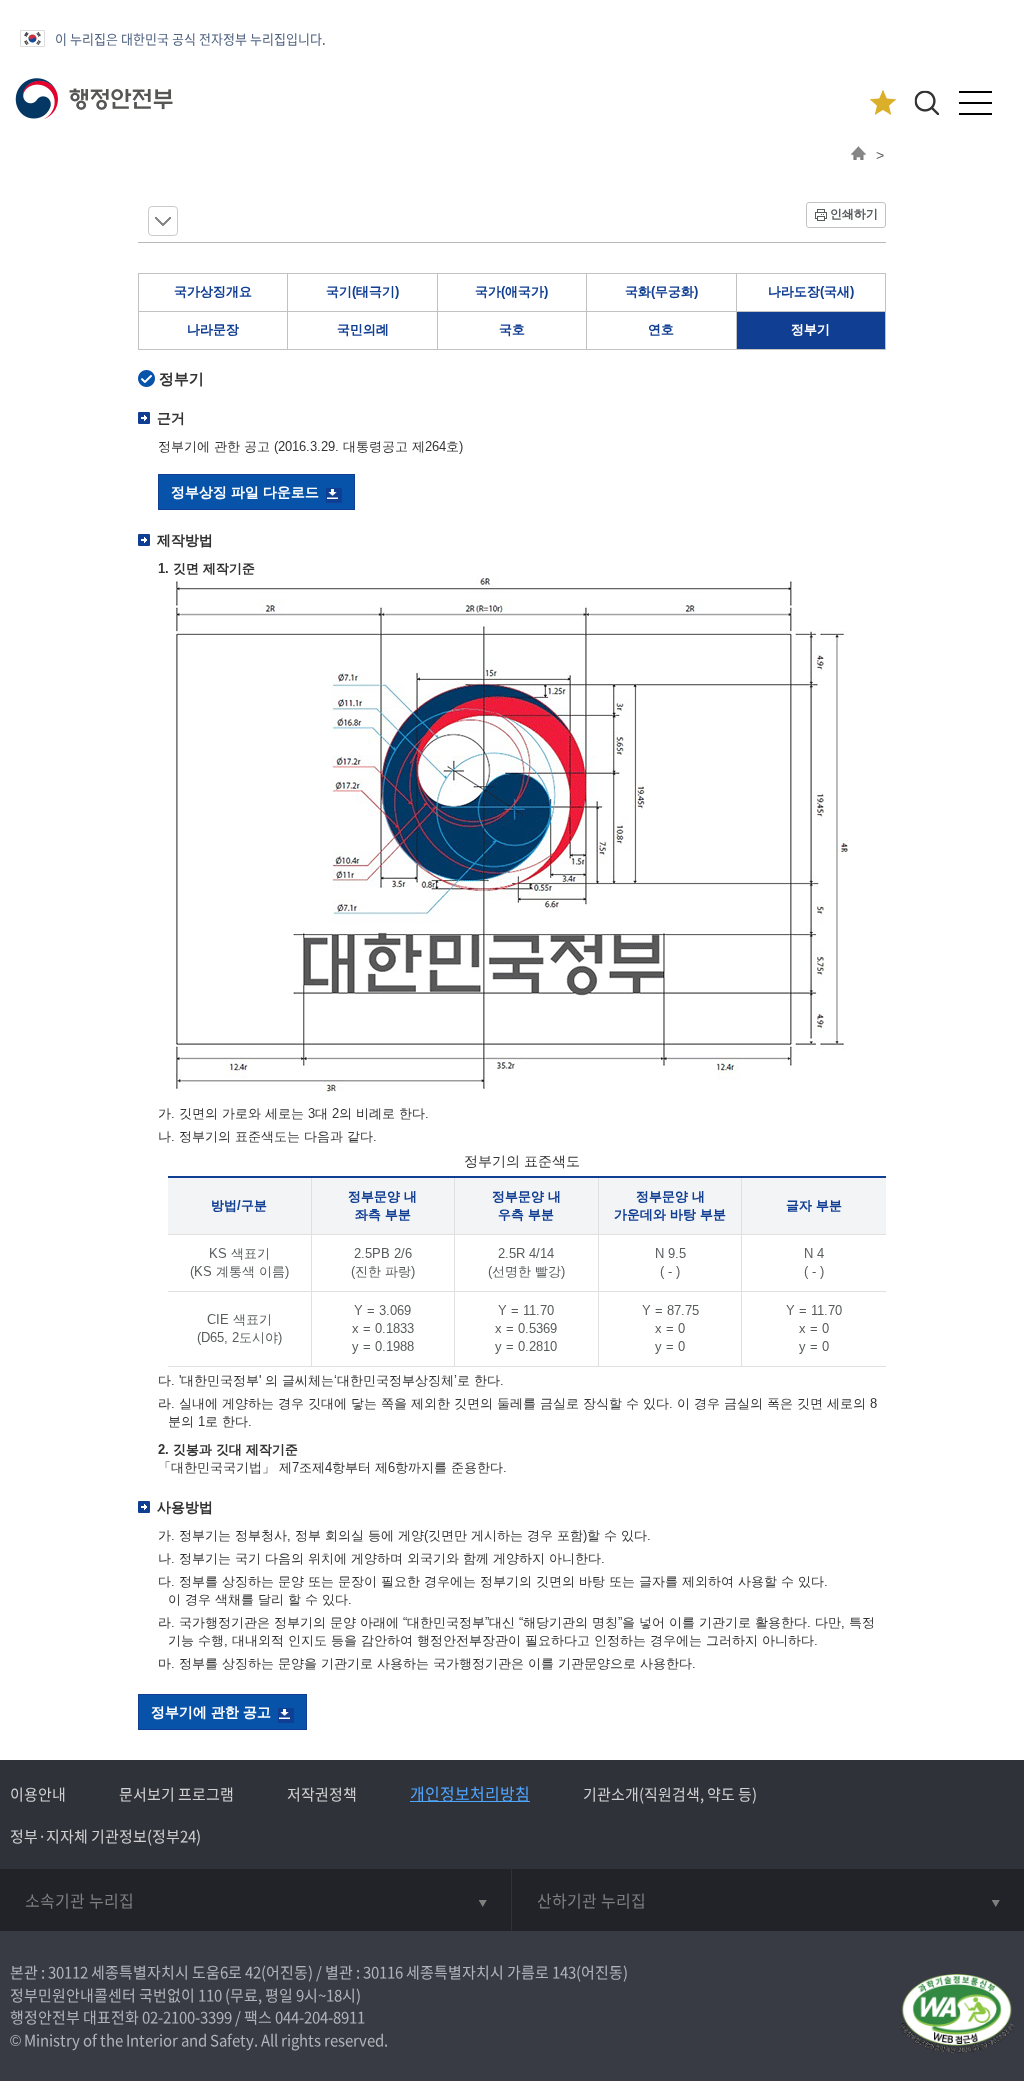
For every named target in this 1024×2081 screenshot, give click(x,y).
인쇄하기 (854, 214)
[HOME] (858, 155)
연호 (661, 329)
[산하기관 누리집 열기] (768, 1900)
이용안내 (38, 1794)
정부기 (810, 329)
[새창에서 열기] (956, 2014)
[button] (926, 102)
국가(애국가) (511, 291)
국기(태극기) (362, 291)
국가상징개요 (213, 291)
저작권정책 (322, 1794)
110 (210, 1995)
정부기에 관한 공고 (211, 1712)
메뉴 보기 (163, 221)
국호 (512, 329)
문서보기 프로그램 (176, 1794)
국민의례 (363, 329)
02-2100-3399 (187, 2017)
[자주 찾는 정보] (882, 103)
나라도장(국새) (811, 291)
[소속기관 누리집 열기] (255, 1900)
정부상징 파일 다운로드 (245, 492)
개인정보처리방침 (470, 1793)
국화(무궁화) (661, 291)
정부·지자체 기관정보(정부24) (105, 1836)
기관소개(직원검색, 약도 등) (670, 1794)
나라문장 (213, 329)
